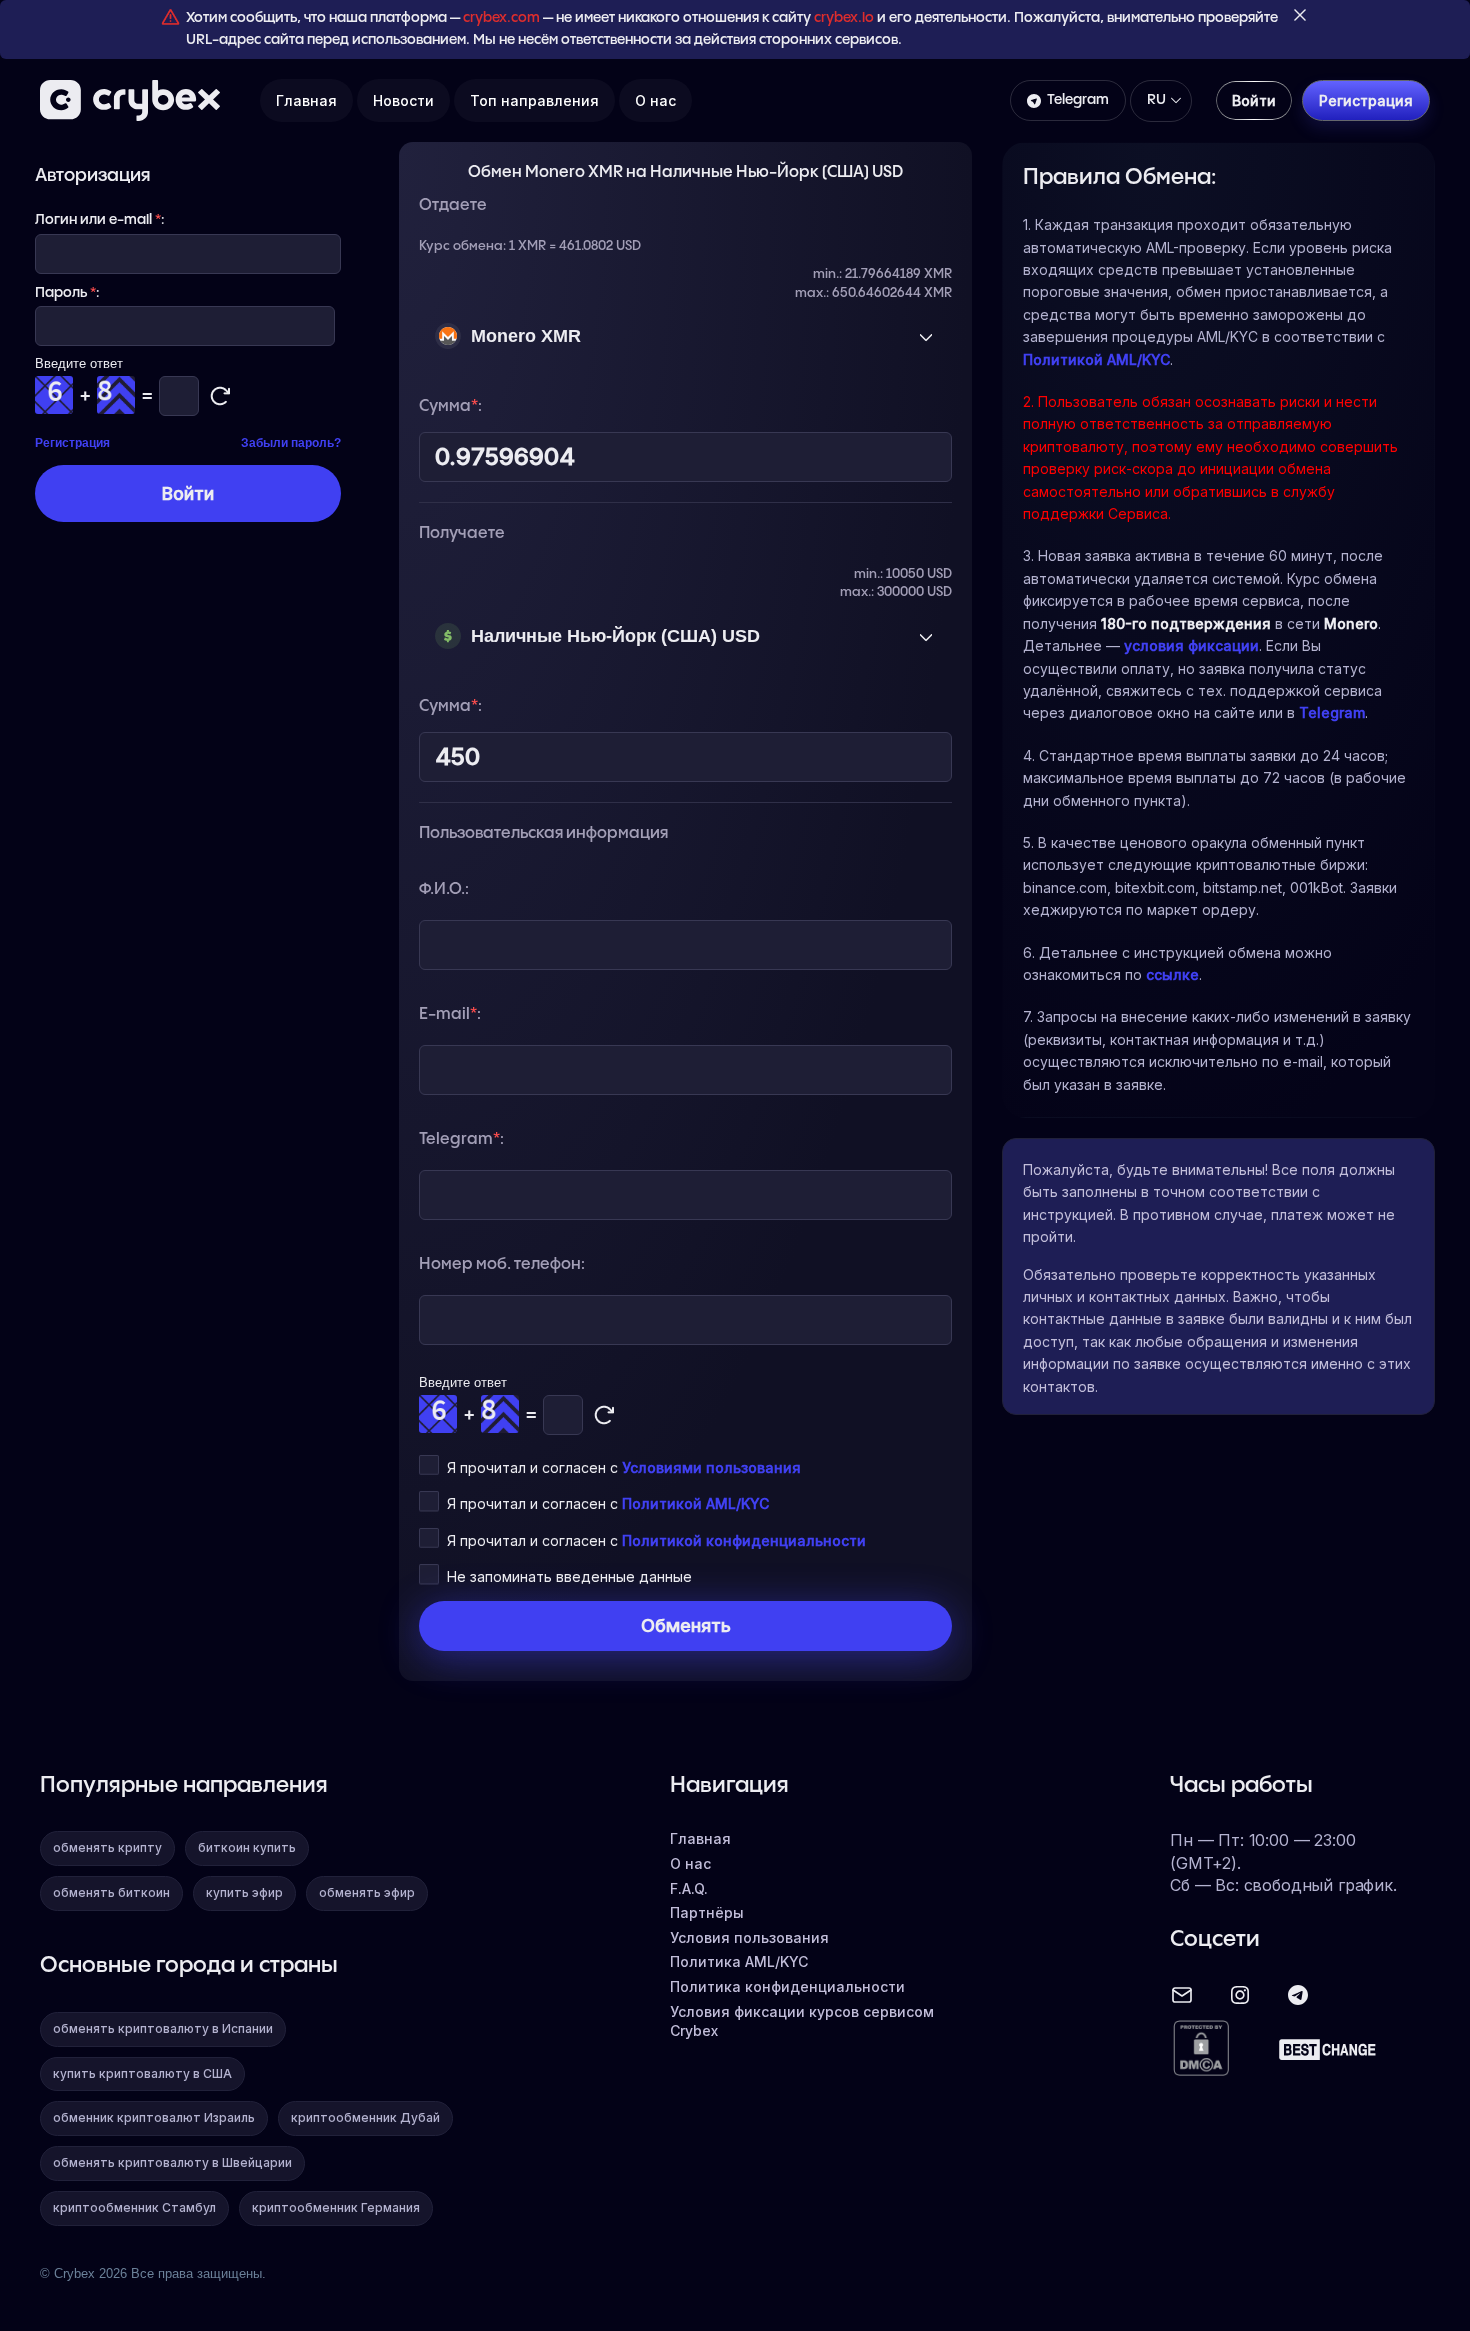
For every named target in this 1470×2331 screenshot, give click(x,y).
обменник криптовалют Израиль (154, 2117)
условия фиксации (1191, 645)
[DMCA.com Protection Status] (1201, 2049)
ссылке (1172, 974)
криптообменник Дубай (365, 2117)
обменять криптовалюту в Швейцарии (172, 2162)
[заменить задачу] (604, 1415)
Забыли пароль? (291, 443)
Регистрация (72, 443)
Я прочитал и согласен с (624, 1467)
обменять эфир (367, 1892)
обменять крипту (107, 1847)
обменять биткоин (111, 1892)
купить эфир (244, 1892)
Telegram (1078, 100)
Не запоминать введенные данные (569, 1576)
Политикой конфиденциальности (744, 1540)
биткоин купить (247, 1847)
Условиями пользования (711, 1467)
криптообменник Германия (336, 2207)
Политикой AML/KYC (695, 1503)
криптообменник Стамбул (134, 2207)
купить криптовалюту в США (142, 2073)
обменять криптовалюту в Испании (163, 2028)
